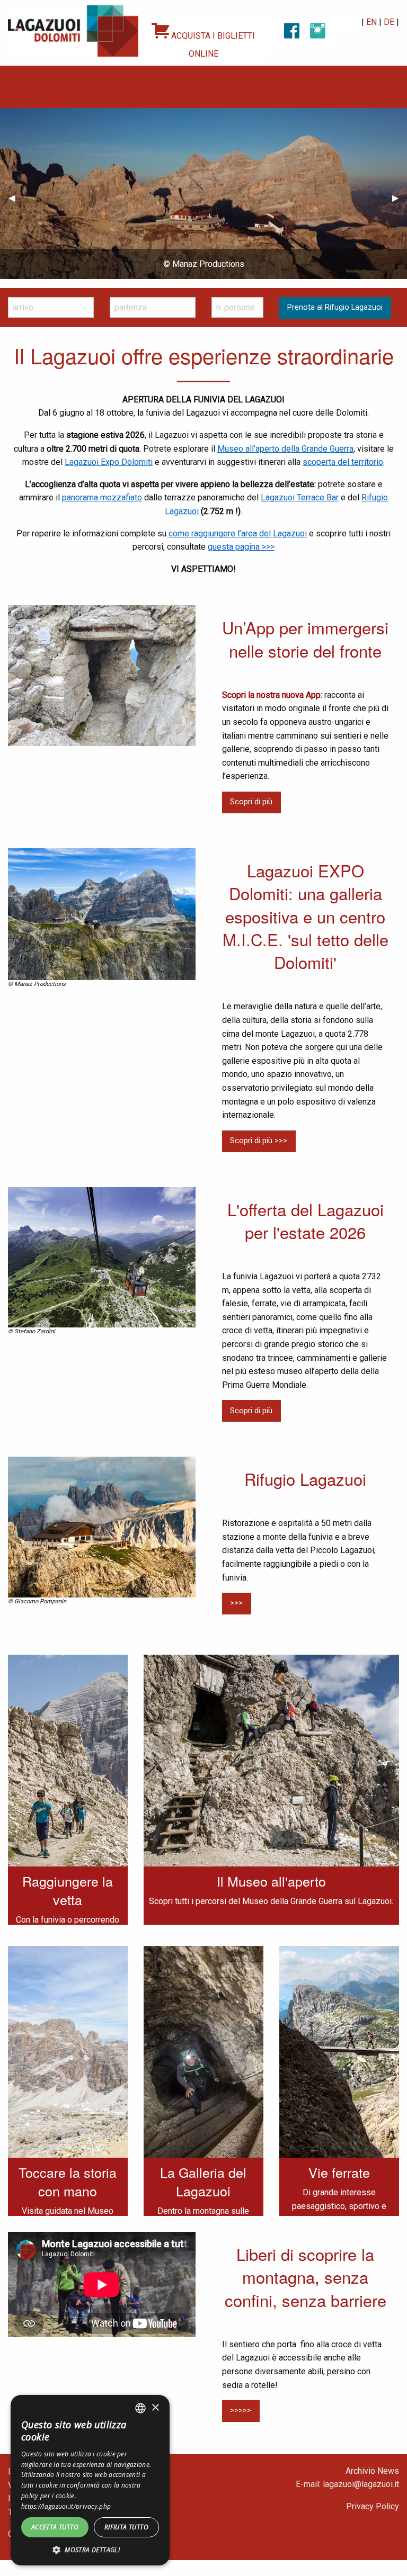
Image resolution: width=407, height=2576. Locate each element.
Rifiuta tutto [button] (126, 2527)
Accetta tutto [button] (55, 2527)
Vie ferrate (339, 2172)
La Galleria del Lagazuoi (203, 2181)
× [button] (155, 2408)
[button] (90, 2550)
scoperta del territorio (343, 462)
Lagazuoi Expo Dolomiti (109, 462)
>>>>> (241, 2411)
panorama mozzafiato (102, 497)
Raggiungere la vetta (68, 1890)
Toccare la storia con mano (68, 2181)
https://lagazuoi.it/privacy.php (66, 2506)
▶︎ (400, 198)
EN (371, 22)
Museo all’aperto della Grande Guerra (285, 449)
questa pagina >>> (241, 547)
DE (389, 22)
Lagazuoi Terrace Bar (300, 497)
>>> (236, 1603)
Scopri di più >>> (259, 1141)
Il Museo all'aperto (271, 1881)
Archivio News (372, 2471)
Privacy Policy (373, 2506)
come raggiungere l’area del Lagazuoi (238, 533)
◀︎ (16, 198)
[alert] (90, 2480)
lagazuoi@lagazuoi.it (361, 2484)
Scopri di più (251, 802)
